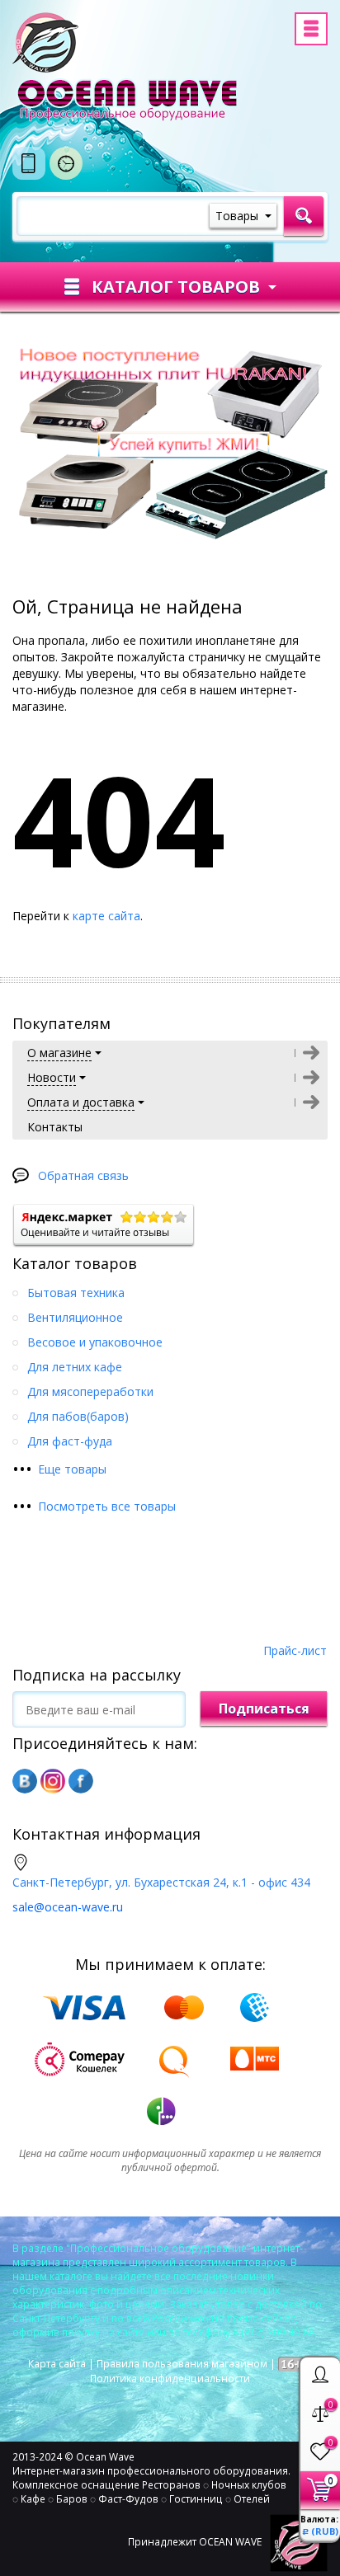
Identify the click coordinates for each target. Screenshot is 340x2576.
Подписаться (264, 1709)
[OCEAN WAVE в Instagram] (53, 1781)
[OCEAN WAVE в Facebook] (81, 1781)
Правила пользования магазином (182, 2364)
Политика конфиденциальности (170, 2379)
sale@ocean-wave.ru (68, 1907)
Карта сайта (57, 2364)
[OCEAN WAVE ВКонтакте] (25, 1781)
